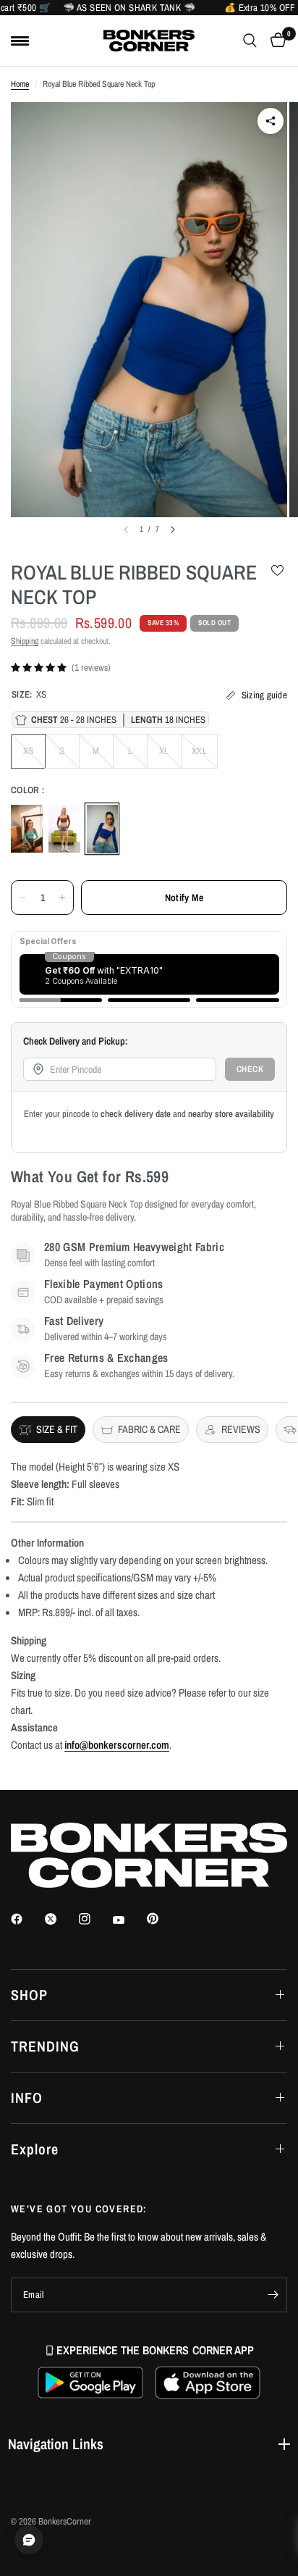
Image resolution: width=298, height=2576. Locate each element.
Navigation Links (56, 2444)
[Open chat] (29, 2540)
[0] (276, 41)
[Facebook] (27, 1919)
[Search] (250, 41)
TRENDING (45, 2046)
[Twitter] (61, 1919)
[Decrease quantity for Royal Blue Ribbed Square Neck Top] (22, 898)
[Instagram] (95, 1919)
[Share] (271, 121)
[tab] (48, 1430)
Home (20, 84)
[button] (90, 2383)
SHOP (29, 1995)
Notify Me (184, 898)
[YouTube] (129, 1920)
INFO (27, 2098)
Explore (35, 2149)
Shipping (25, 641)
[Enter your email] (273, 2295)
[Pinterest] (163, 1918)
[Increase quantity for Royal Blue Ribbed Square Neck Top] (62, 898)
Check (250, 1069)
